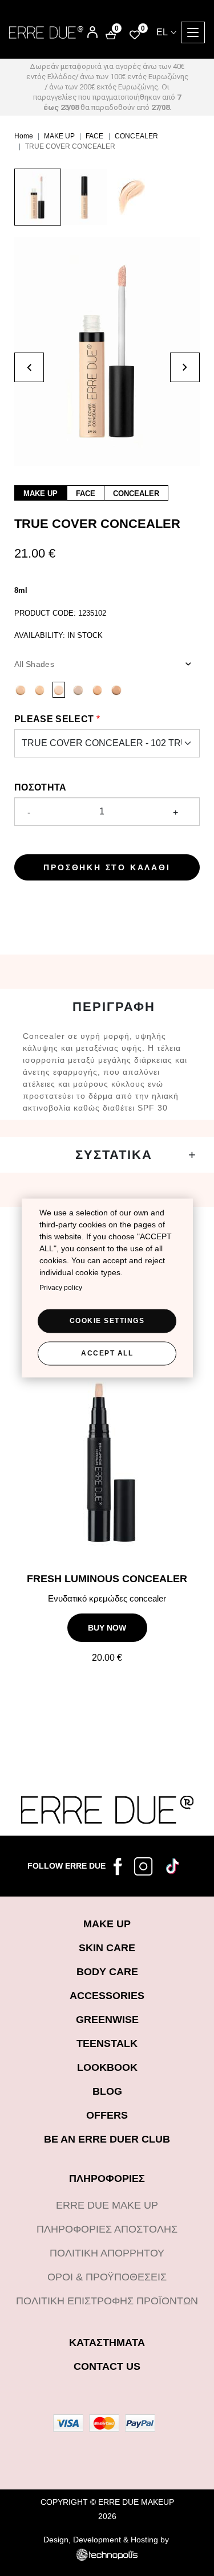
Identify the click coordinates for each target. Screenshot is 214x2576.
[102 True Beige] (59, 690)
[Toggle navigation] (193, 32)
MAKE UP (59, 136)
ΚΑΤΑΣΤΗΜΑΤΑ (107, 2342)
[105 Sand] (98, 690)
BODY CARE (107, 1972)
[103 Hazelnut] (40, 690)
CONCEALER (136, 136)
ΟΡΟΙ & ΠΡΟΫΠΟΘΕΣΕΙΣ (107, 2277)
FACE (94, 136)
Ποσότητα (41, 787)
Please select (54, 719)
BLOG (107, 2091)
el (162, 32)
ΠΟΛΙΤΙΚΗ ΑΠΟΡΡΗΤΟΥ (107, 2253)
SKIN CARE (107, 1948)
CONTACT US (107, 2366)
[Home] (46, 32)
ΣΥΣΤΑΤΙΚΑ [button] (114, 1155)
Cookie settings (107, 1321)
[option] (38, 203)
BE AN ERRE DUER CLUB (107, 2139)
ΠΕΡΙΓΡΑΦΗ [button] (114, 1007)
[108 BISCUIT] (116, 690)
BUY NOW (107, 1628)
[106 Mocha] (21, 690)
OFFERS (107, 2115)
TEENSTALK (107, 2043)
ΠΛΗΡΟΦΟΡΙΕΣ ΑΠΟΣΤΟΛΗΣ (107, 2229)
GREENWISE (107, 2020)
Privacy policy (61, 1288)
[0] (135, 34)
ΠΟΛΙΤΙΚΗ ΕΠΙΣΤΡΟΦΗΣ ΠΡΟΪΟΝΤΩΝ (107, 2301)
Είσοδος (84, 28)
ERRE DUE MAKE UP (107, 2205)
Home (24, 136)
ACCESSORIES (107, 1996)
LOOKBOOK (107, 2067)
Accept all (107, 1353)
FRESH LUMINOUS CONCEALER (107, 1579)
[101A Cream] (78, 690)
